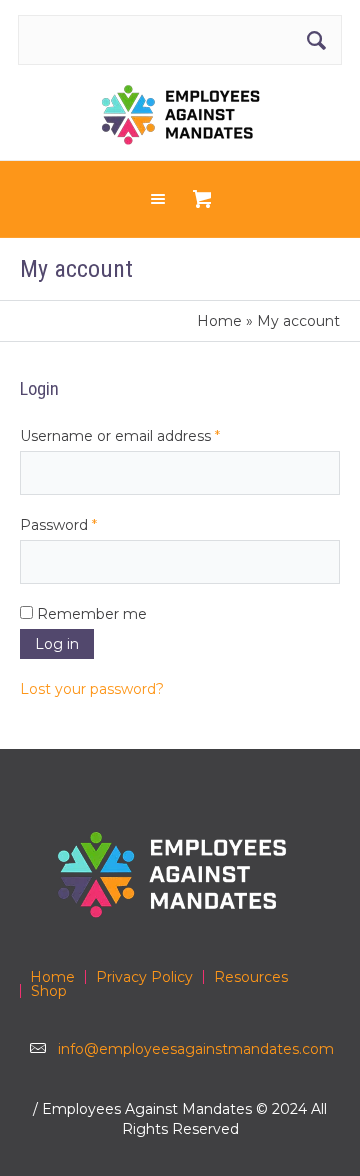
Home (219, 321)
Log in (57, 644)
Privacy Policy (144, 977)
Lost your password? (92, 689)
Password (90, 524)
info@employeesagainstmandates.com (196, 1049)
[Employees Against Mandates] (180, 115)
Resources (251, 977)
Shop (49, 991)
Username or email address (151, 435)
